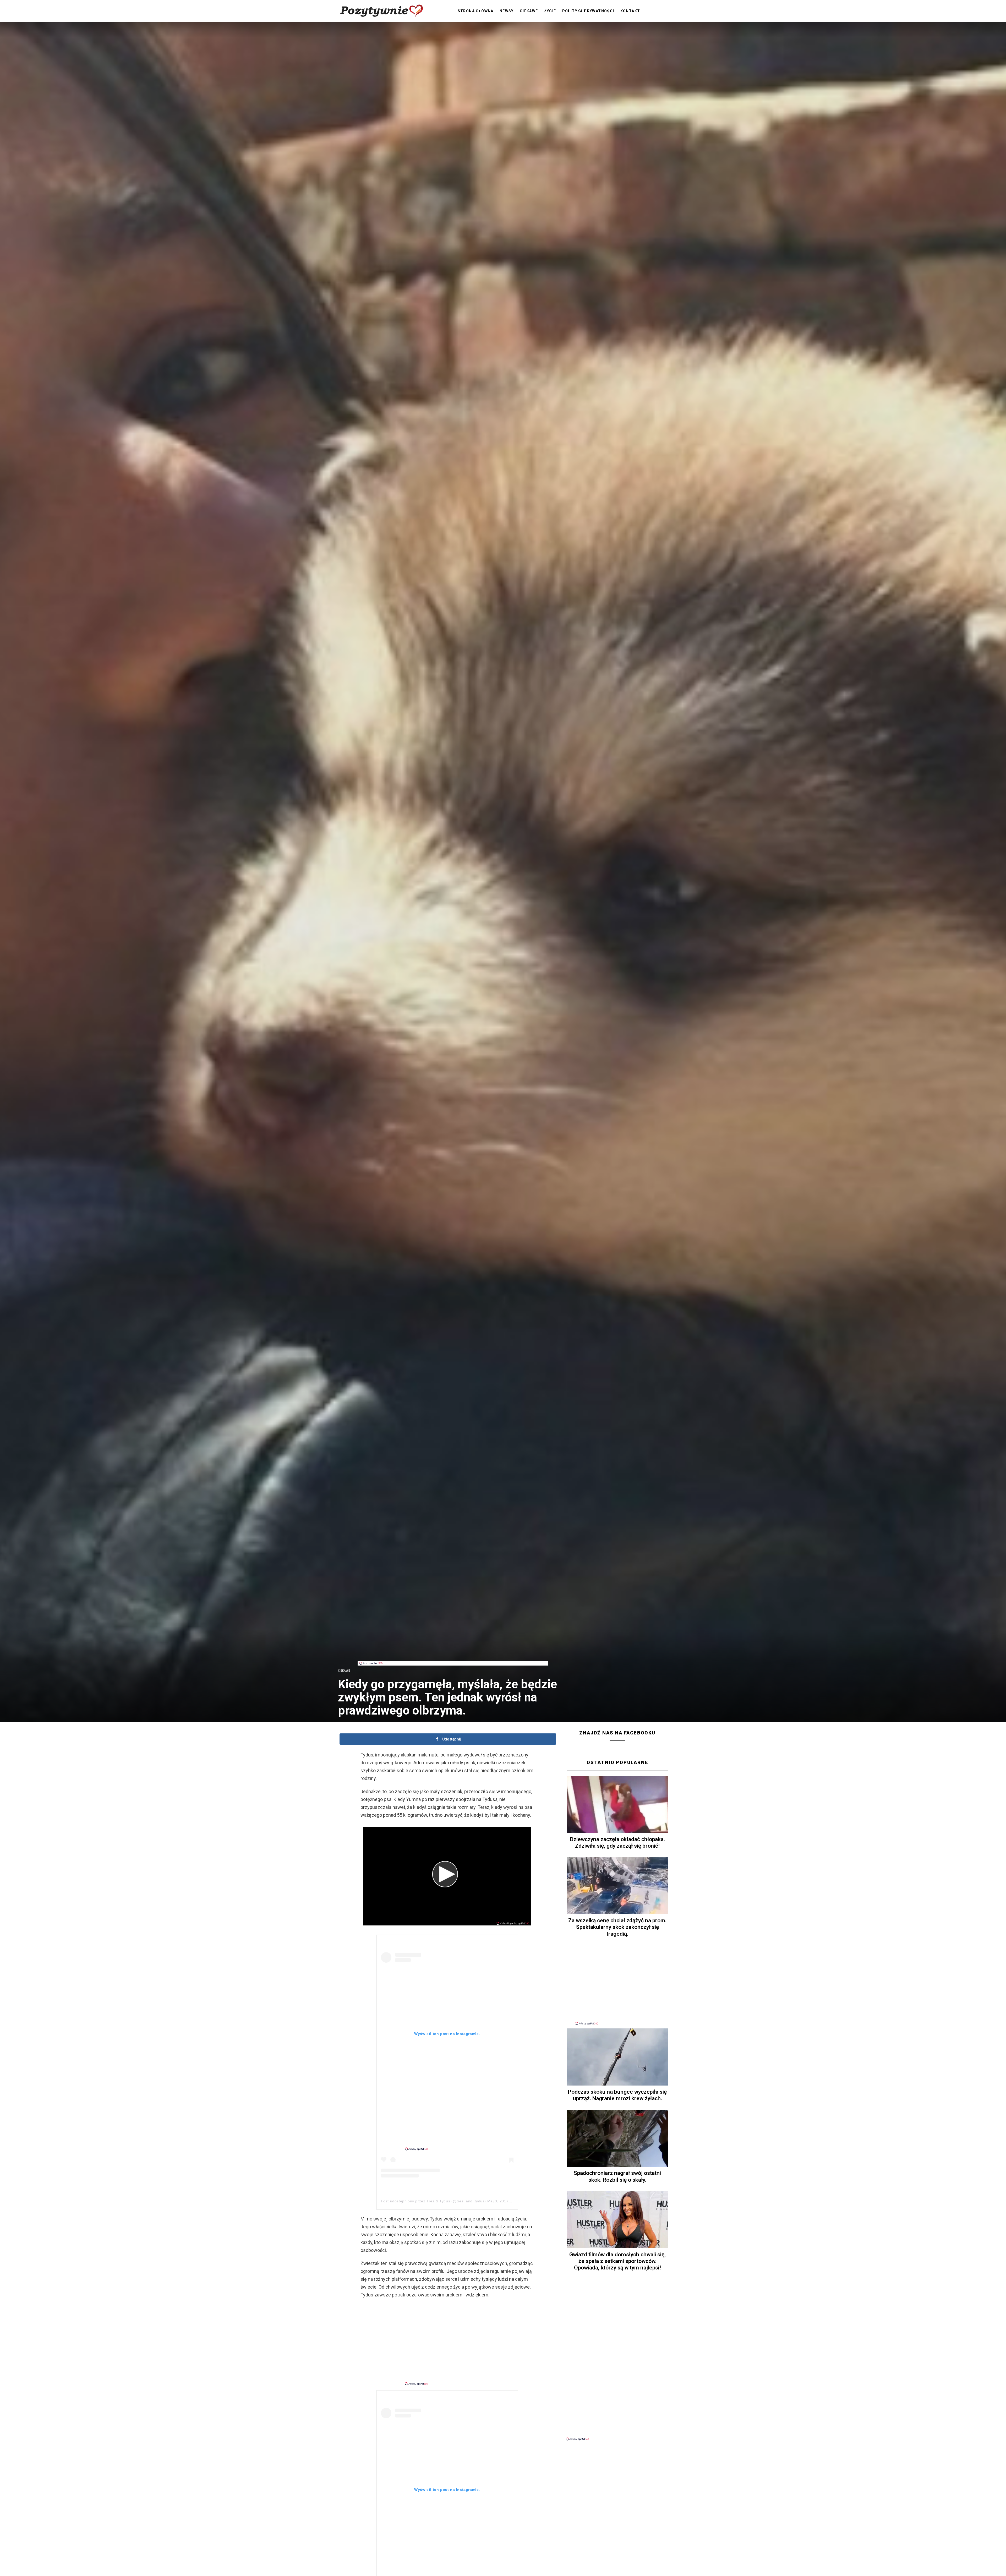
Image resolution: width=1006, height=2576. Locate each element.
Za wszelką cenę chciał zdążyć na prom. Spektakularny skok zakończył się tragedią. (617, 1927)
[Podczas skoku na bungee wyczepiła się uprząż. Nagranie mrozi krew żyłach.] (617, 2057)
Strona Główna (476, 11)
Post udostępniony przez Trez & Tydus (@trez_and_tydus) (433, 2201)
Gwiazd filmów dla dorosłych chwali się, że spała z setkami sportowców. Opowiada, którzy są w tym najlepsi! (617, 2261)
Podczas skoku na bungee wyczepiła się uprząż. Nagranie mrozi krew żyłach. (617, 2095)
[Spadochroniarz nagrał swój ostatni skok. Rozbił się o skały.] (617, 2138)
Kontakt (630, 11)
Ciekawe (529, 11)
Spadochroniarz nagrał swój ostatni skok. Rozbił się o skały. (617, 2176)
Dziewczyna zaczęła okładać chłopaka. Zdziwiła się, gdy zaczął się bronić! (617, 1843)
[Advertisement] (453, 1649)
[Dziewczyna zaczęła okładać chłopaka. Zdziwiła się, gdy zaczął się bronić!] (617, 1804)
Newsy (507, 11)
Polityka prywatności (588, 11)
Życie (550, 11)
